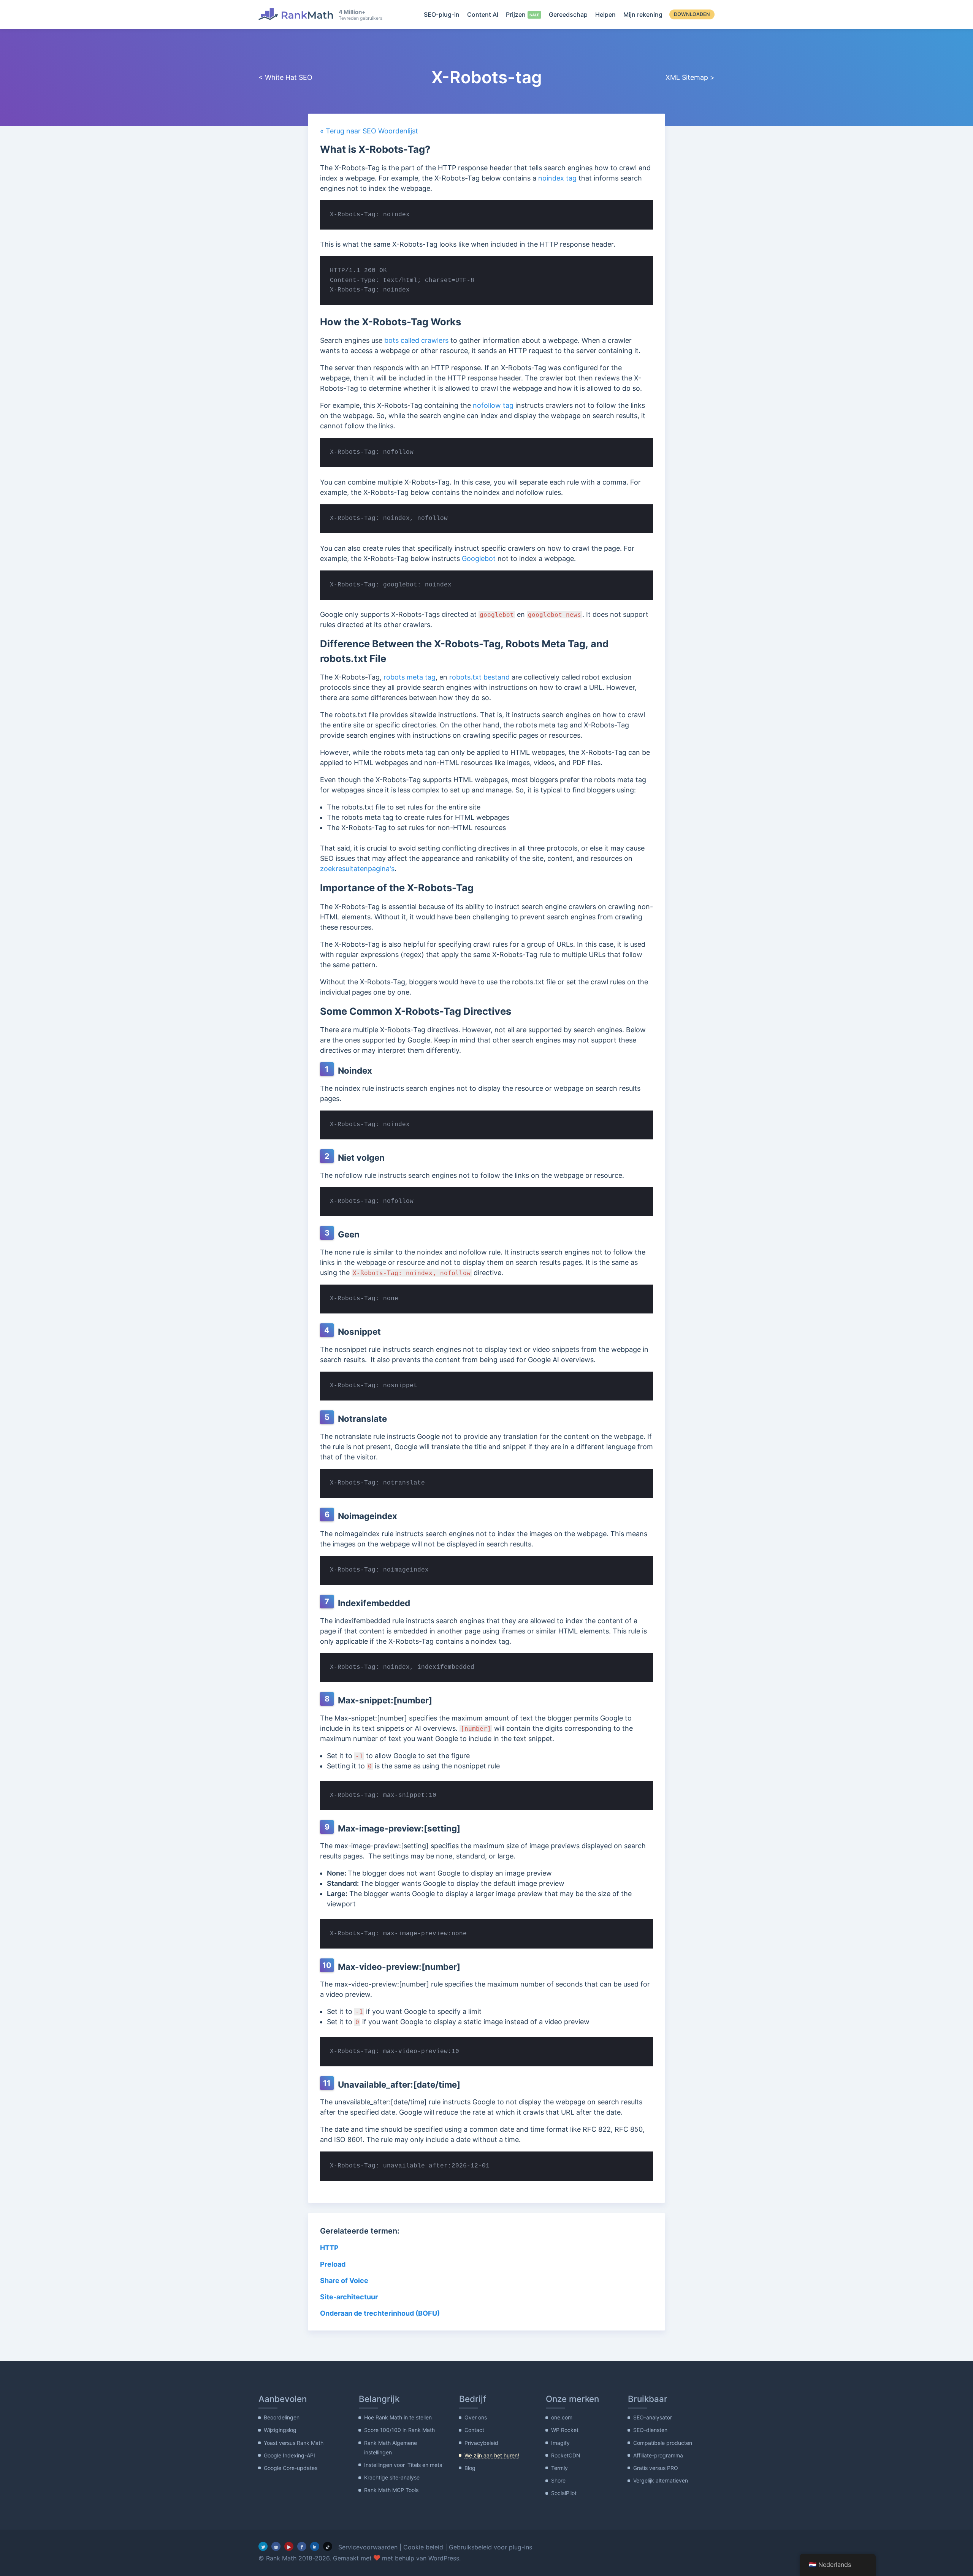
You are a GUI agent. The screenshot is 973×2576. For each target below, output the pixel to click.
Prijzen (516, 14)
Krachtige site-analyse (392, 2477)
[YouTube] (289, 2546)
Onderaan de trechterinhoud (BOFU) (380, 2313)
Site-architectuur (349, 2297)
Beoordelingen (282, 2417)
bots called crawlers (416, 340)
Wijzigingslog (280, 2430)
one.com (562, 2417)
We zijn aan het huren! (492, 2455)
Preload (333, 2264)
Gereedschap (568, 14)
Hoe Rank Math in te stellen (398, 2417)
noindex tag (557, 178)
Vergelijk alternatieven (661, 2480)
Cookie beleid (423, 2547)
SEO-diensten (650, 2430)
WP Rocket (565, 2430)
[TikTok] (328, 2546)
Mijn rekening (643, 14)
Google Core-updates (291, 2468)
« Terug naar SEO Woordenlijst (369, 131)
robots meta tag (410, 677)
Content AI (483, 14)
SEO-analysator (653, 2417)
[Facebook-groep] (276, 2546)
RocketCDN (566, 2455)
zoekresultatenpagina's (357, 869)
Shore (558, 2480)
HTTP (329, 2248)
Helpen (605, 14)
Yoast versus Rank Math (294, 2443)
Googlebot (479, 558)
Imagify (560, 2443)
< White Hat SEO (285, 77)
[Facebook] (302, 2546)
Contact (474, 2430)
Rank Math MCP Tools (391, 2490)
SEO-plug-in (442, 14)
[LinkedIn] (315, 2546)
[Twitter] (263, 2546)
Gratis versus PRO (656, 2468)
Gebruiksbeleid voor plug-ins (490, 2547)
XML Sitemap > (690, 77)
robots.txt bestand (479, 677)
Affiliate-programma (658, 2455)
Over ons (476, 2417)
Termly (559, 2468)
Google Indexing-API (289, 2455)
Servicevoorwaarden (368, 2547)
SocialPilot (564, 2493)
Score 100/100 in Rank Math (399, 2430)
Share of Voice (344, 2281)
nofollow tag (493, 405)
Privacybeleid (481, 2443)
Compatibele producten (663, 2443)
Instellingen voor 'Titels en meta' (404, 2465)
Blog (470, 2468)
